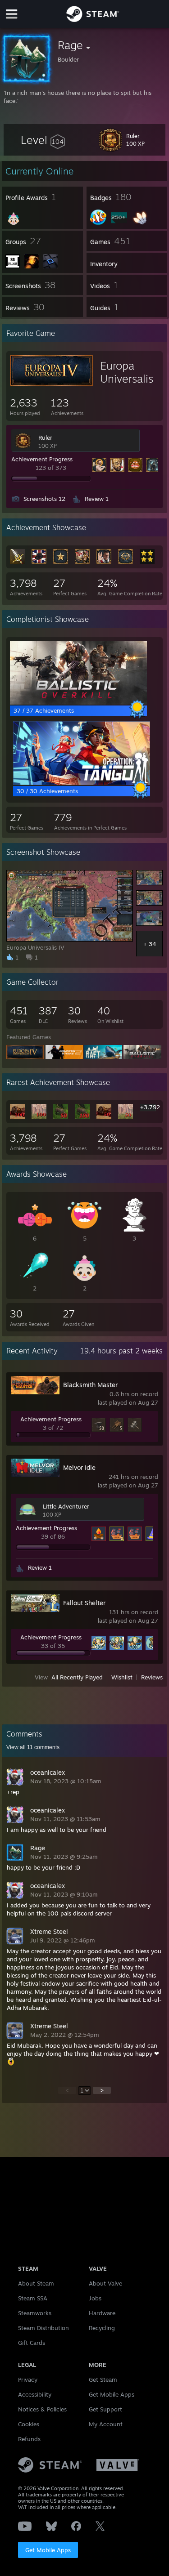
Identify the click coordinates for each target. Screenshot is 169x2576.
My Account (106, 2424)
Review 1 (97, 499)
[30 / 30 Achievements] (82, 783)
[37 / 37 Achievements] (78, 702)
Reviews (152, 1677)
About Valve (105, 2283)
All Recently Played (77, 1677)
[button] (43, 140)
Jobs (95, 2298)
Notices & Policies (42, 2409)
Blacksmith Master (90, 1385)
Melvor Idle (79, 1467)
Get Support (105, 2409)
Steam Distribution (43, 2328)
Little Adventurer (66, 1506)
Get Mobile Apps (48, 2550)
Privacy (28, 2380)
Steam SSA (33, 2298)
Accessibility (35, 2394)
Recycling (102, 2328)
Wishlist (122, 1677)
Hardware (102, 2313)
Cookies (29, 2424)
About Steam (36, 2283)
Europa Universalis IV (127, 379)
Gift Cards (32, 2343)
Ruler (45, 438)
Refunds (29, 2439)
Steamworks (35, 2313)
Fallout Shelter (84, 1603)
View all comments (33, 1747)
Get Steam (103, 2380)
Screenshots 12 (44, 499)
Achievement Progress (42, 459)
